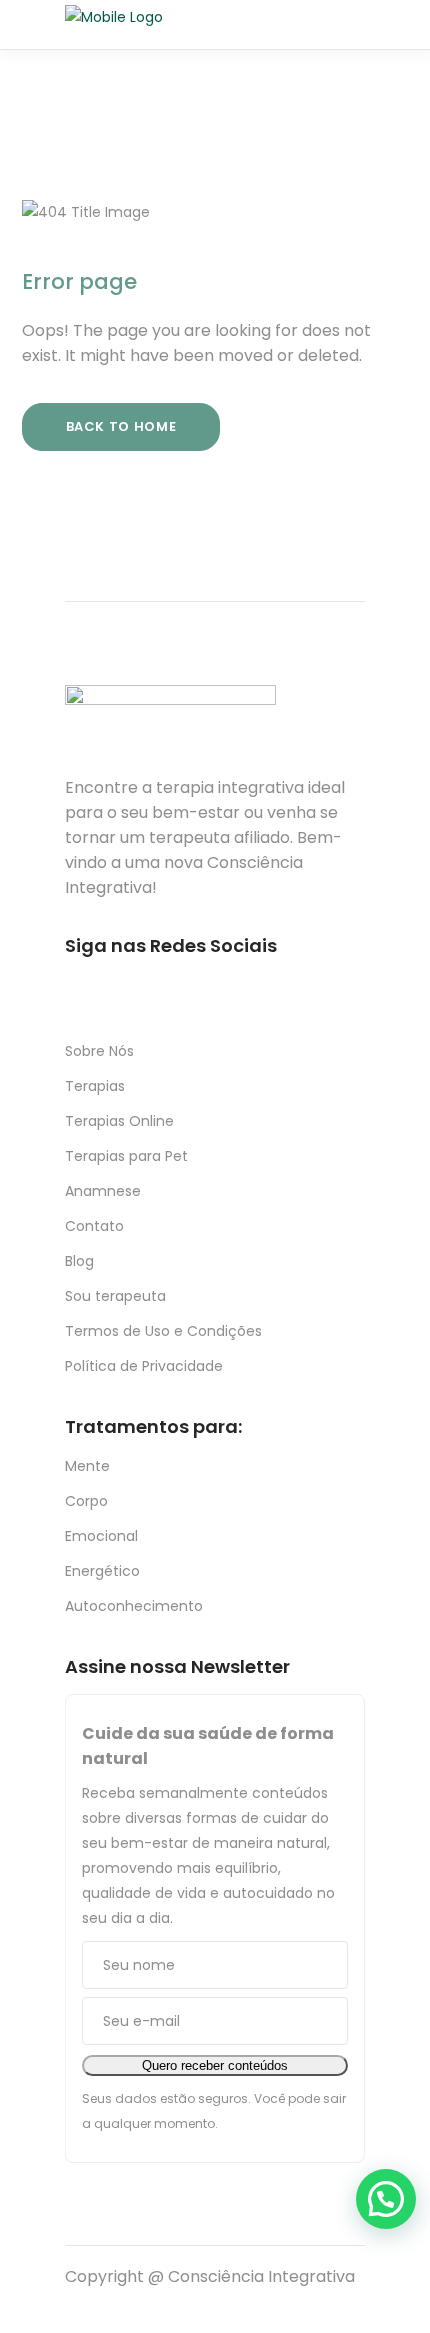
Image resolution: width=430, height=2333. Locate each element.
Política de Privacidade (144, 1366)
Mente (87, 1466)
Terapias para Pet (126, 1156)
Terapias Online (119, 1121)
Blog (79, 1261)
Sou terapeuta (115, 1296)
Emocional (101, 1536)
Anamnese (103, 1191)
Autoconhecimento (134, 1606)
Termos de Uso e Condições (163, 1331)
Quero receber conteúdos (215, 2065)
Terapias (95, 1086)
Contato (94, 1226)
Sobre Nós (99, 1051)
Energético (102, 1571)
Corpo (86, 1501)
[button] (386, 2199)
